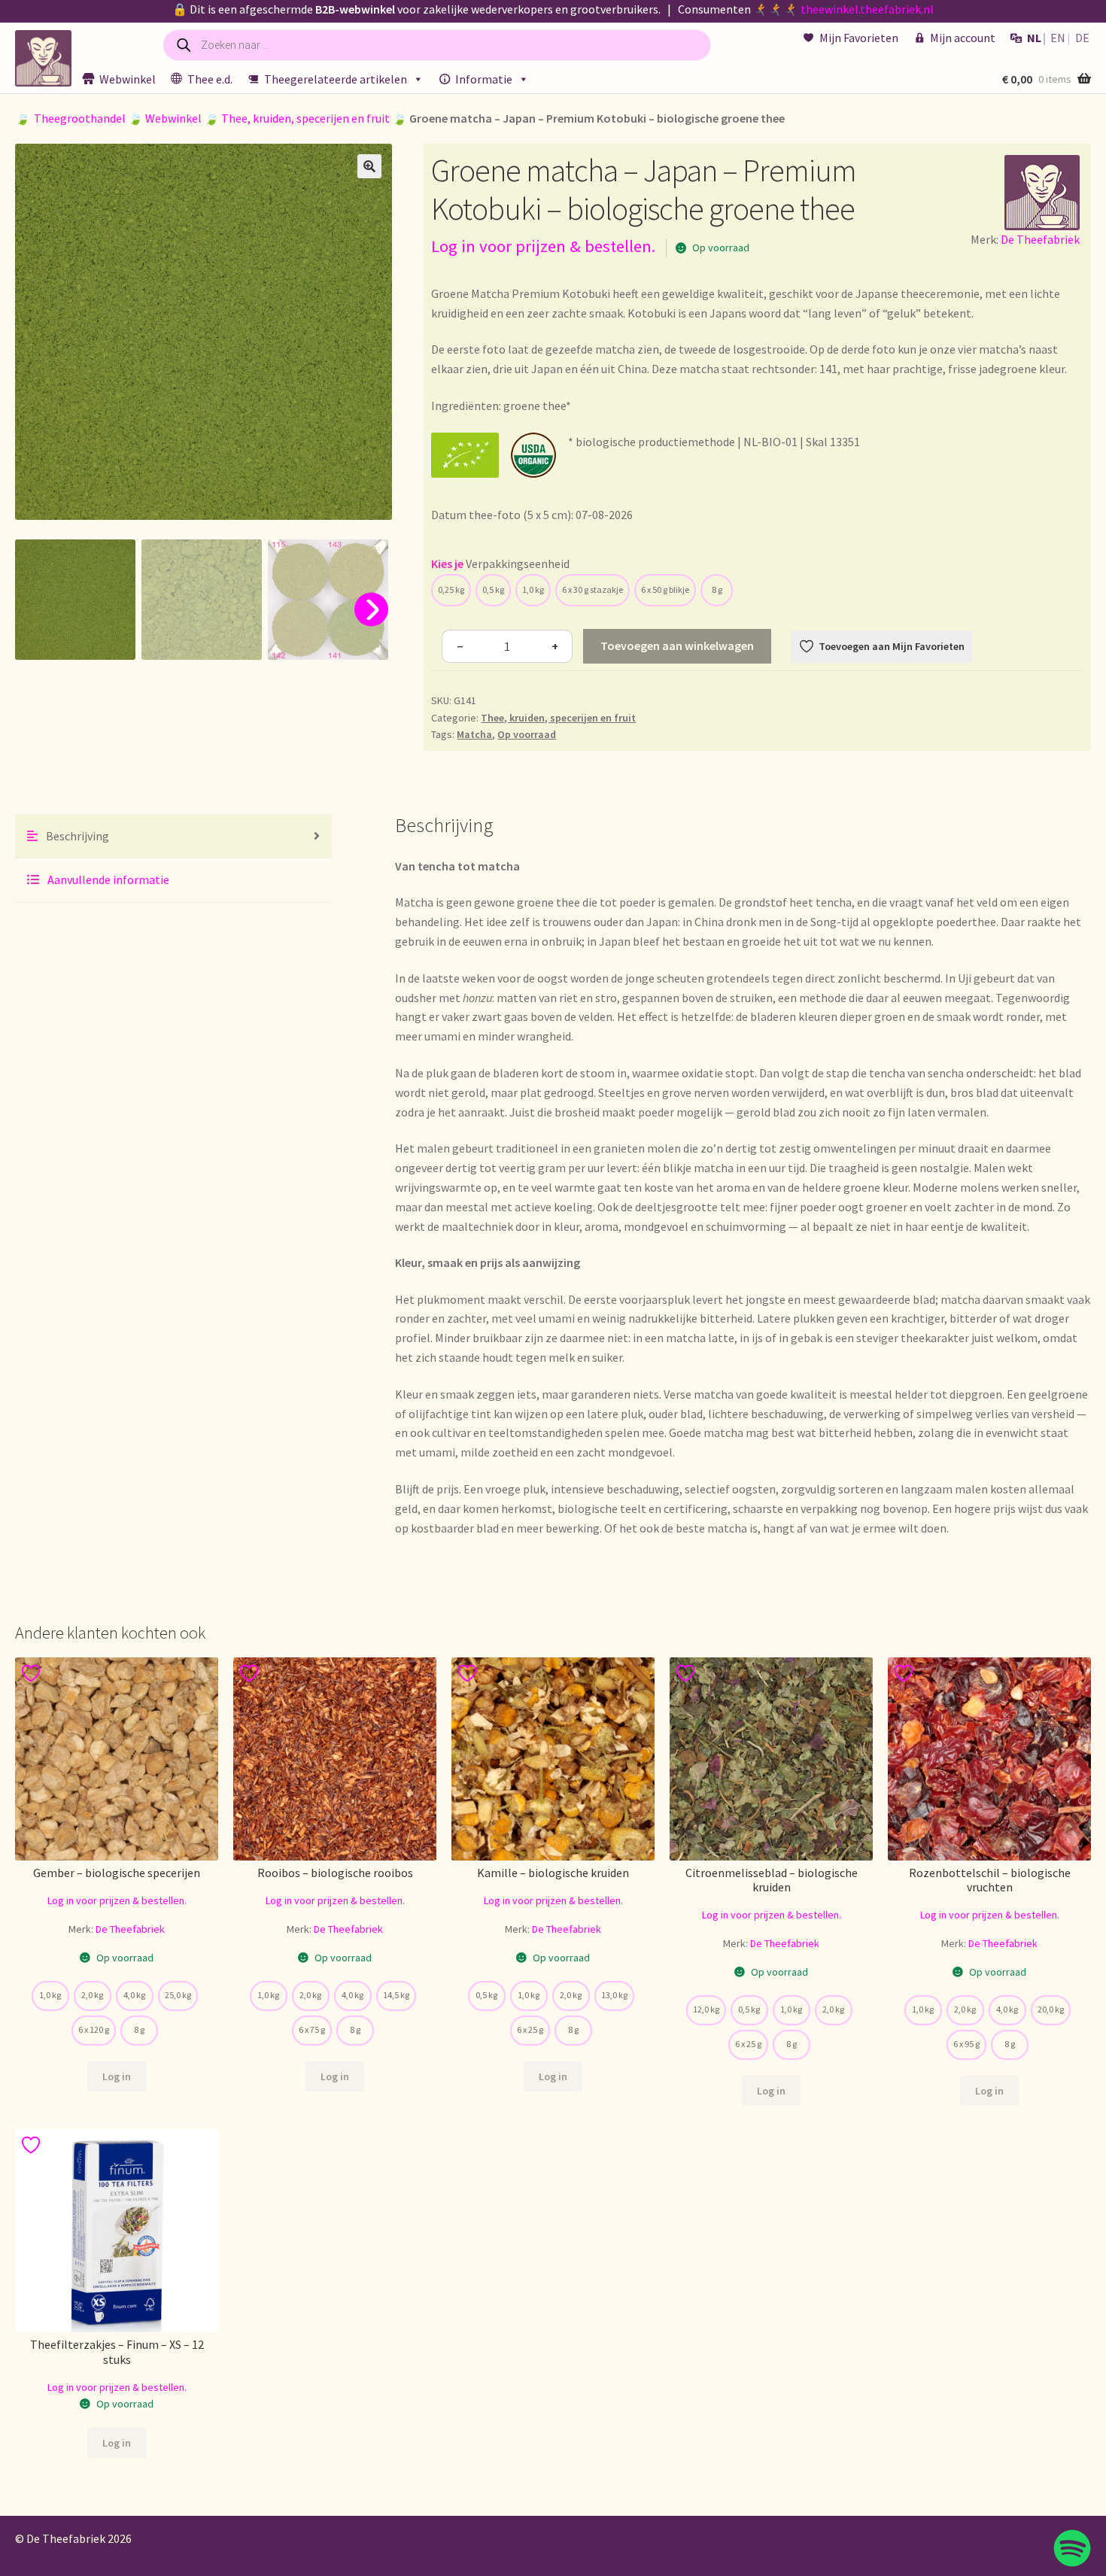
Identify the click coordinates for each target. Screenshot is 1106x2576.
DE (1082, 38)
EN (1058, 38)
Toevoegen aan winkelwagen (677, 646)
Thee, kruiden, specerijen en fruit (305, 118)
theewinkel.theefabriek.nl (867, 9)
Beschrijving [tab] (76, 836)
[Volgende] (371, 610)
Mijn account (963, 38)
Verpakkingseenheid (518, 563)
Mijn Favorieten (859, 38)
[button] (369, 166)
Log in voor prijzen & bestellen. (543, 246)
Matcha (474, 734)
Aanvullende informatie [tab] (107, 879)
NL (1034, 38)
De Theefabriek (1040, 239)
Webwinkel (128, 79)
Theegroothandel (80, 118)
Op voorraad (527, 734)
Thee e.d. (210, 79)
